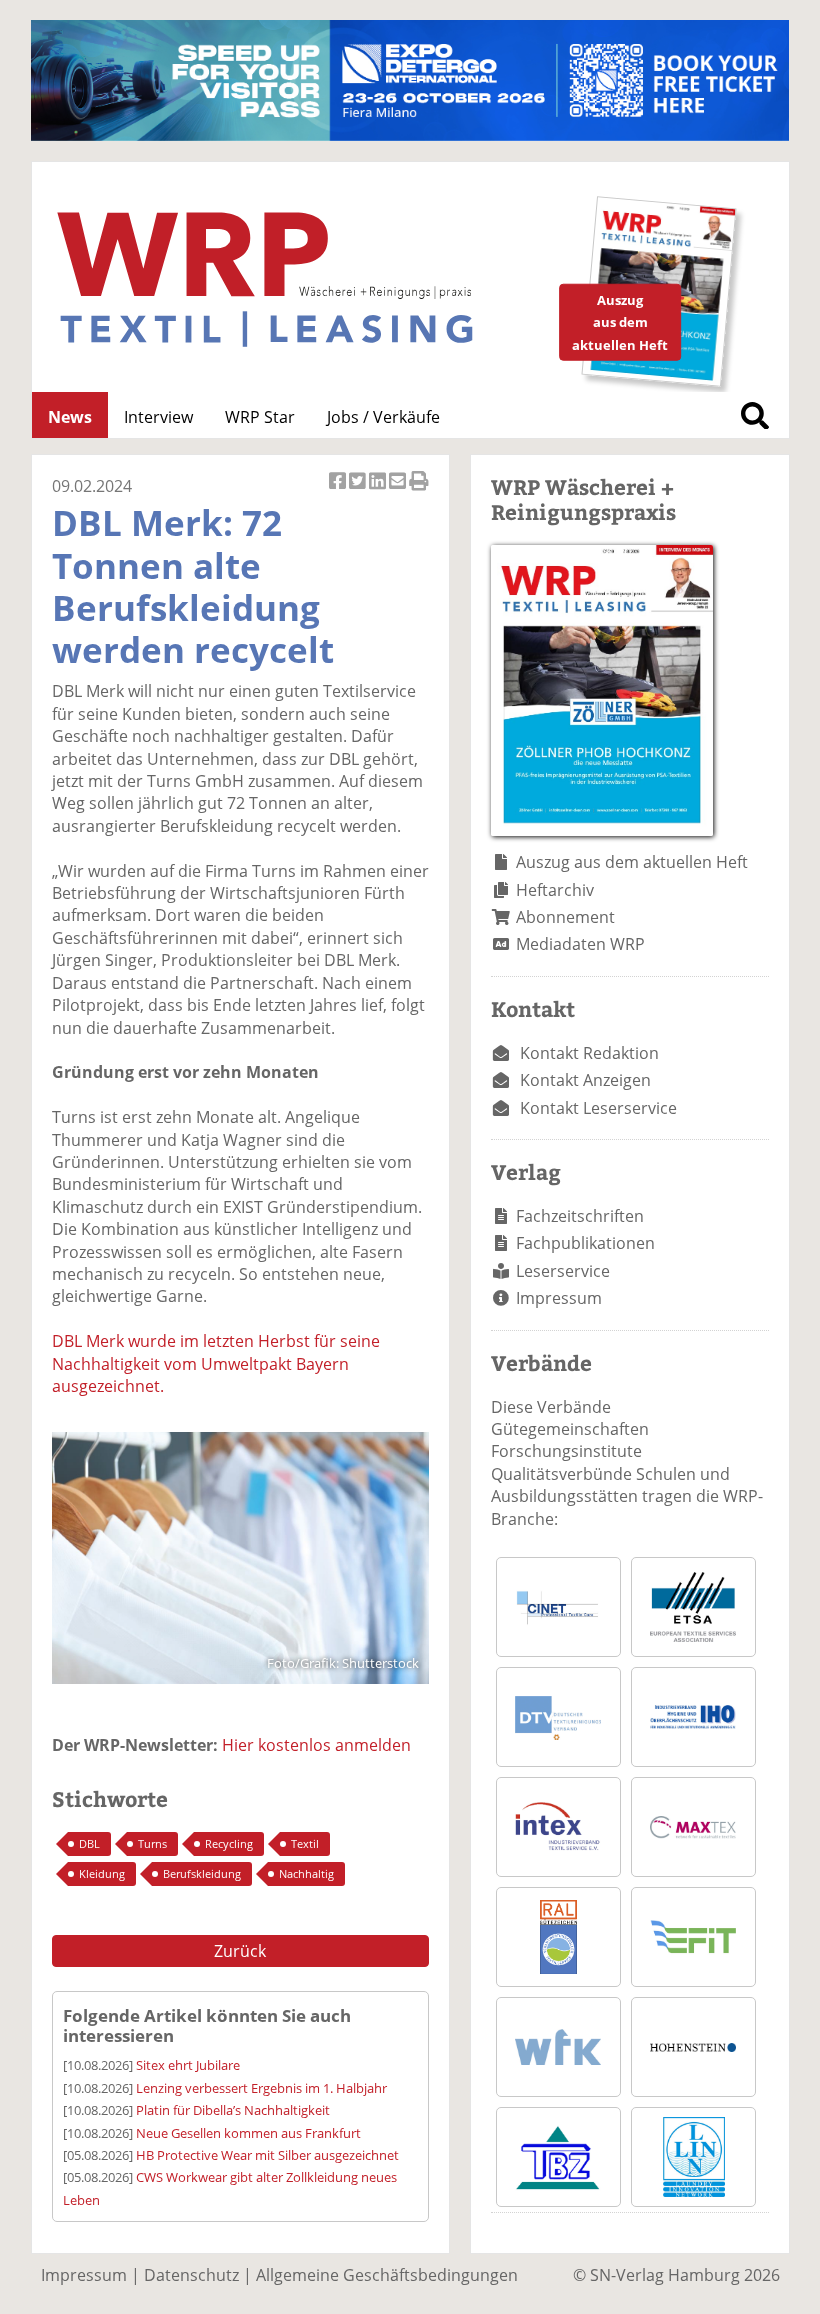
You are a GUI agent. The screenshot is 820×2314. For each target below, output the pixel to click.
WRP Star (260, 417)
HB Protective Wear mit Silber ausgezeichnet (267, 2155)
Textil (305, 1843)
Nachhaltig (306, 1873)
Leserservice (563, 1271)
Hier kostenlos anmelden (316, 1745)
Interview (158, 417)
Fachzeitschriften (580, 1216)
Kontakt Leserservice (598, 1108)
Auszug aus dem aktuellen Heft (632, 862)
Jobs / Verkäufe (383, 417)
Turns (152, 1843)
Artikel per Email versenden (399, 491)
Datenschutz (191, 2275)
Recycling (229, 1843)
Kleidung (102, 1873)
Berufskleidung (202, 1873)
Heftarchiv (555, 890)
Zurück (240, 1951)
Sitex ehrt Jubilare (188, 2065)
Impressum (559, 1298)
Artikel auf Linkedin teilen (379, 491)
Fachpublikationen (585, 1243)
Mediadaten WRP (580, 944)
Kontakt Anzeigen (585, 1080)
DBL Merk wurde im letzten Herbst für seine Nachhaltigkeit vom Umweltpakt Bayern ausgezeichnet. (216, 1363)
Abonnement (565, 917)
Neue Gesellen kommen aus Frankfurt (248, 2133)
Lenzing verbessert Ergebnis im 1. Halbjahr (261, 2088)
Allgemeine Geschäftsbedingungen (387, 2275)
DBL (89, 1843)
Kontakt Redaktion (589, 1053)
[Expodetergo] (410, 135)
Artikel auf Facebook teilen (339, 491)
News (70, 417)
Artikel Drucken (419, 491)
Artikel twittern (359, 491)
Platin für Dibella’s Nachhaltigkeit (233, 2110)
